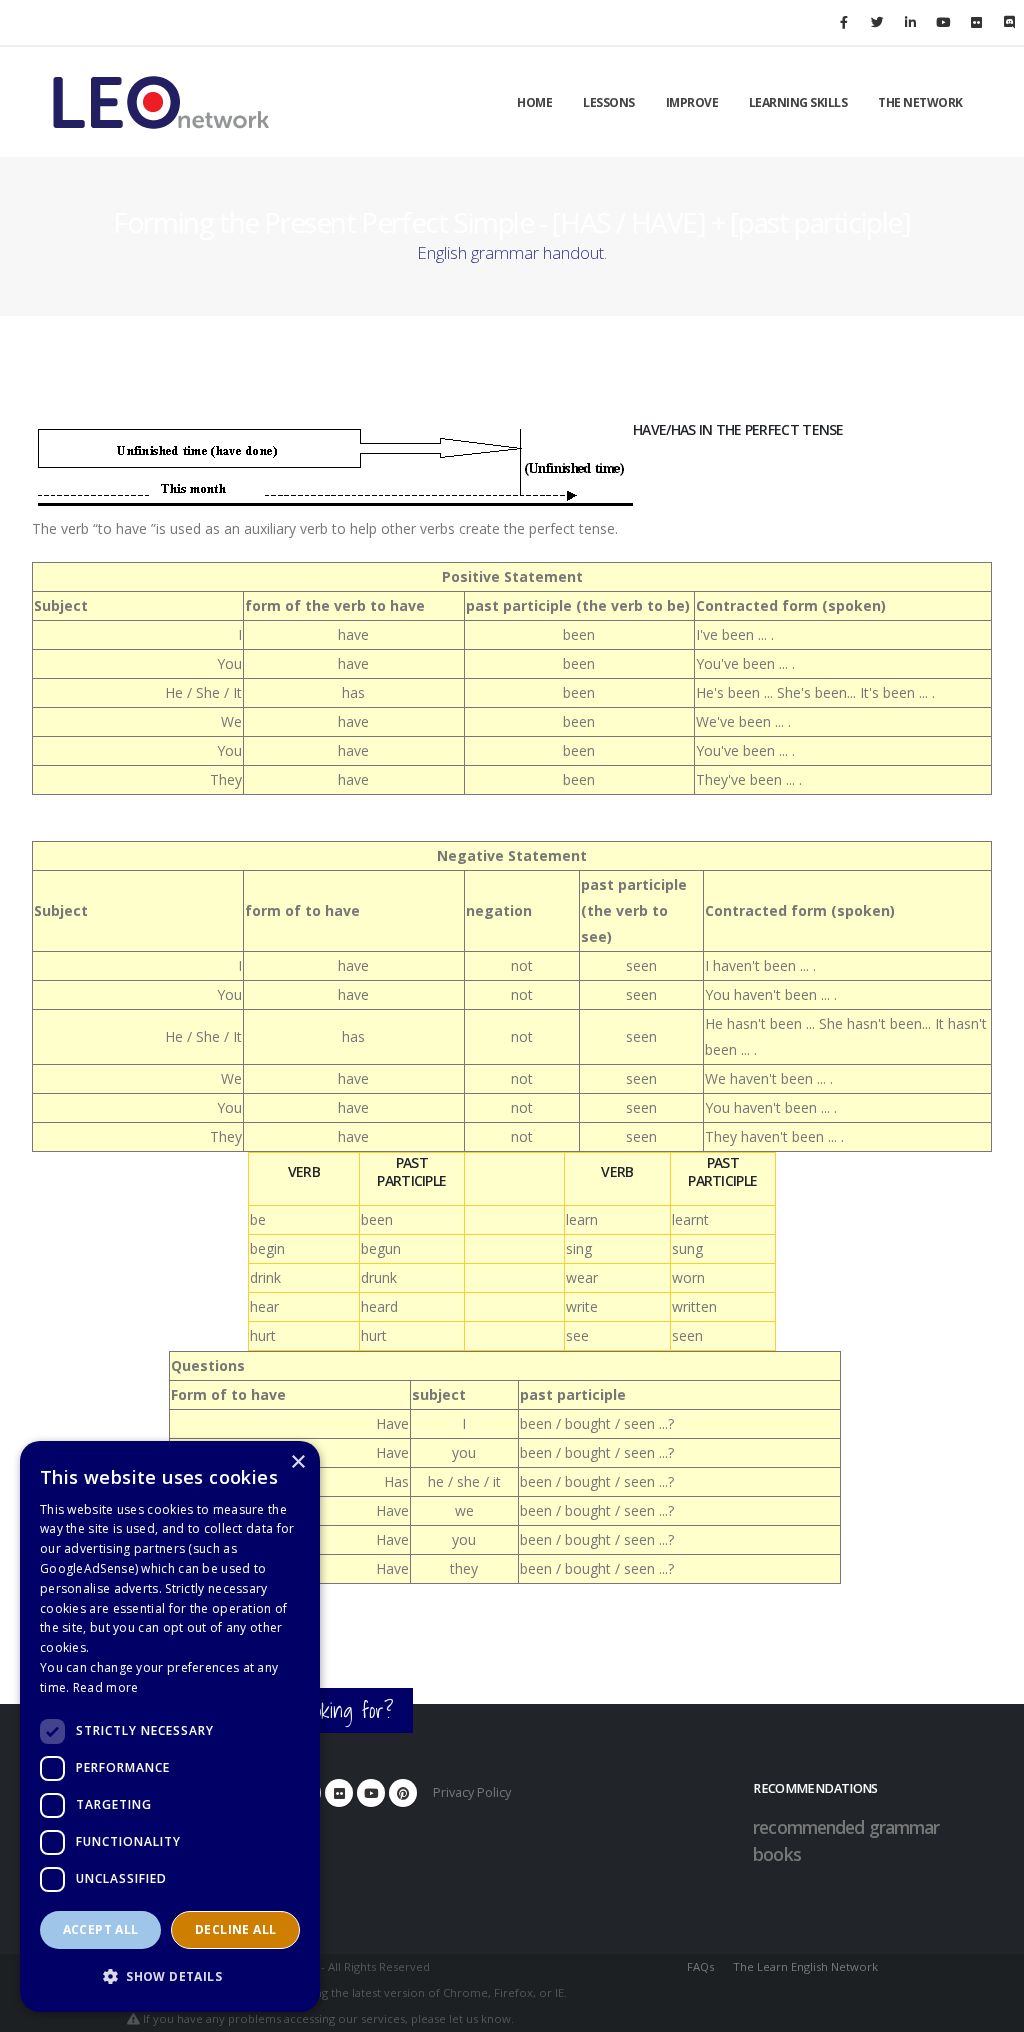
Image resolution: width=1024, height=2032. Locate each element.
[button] (170, 1977)
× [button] (297, 1462)
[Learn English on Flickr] (976, 22)
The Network (920, 102)
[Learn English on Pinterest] (403, 1793)
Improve (692, 102)
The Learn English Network (805, 1966)
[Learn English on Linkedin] (910, 22)
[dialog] (170, 1726)
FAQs (700, 1966)
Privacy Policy (472, 1792)
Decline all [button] (235, 1929)
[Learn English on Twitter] (877, 22)
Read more (106, 1687)
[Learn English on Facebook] (844, 22)
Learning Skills (798, 102)
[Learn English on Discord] (1009, 22)
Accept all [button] (101, 1929)
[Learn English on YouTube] (943, 22)
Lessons (609, 102)
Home (534, 102)
